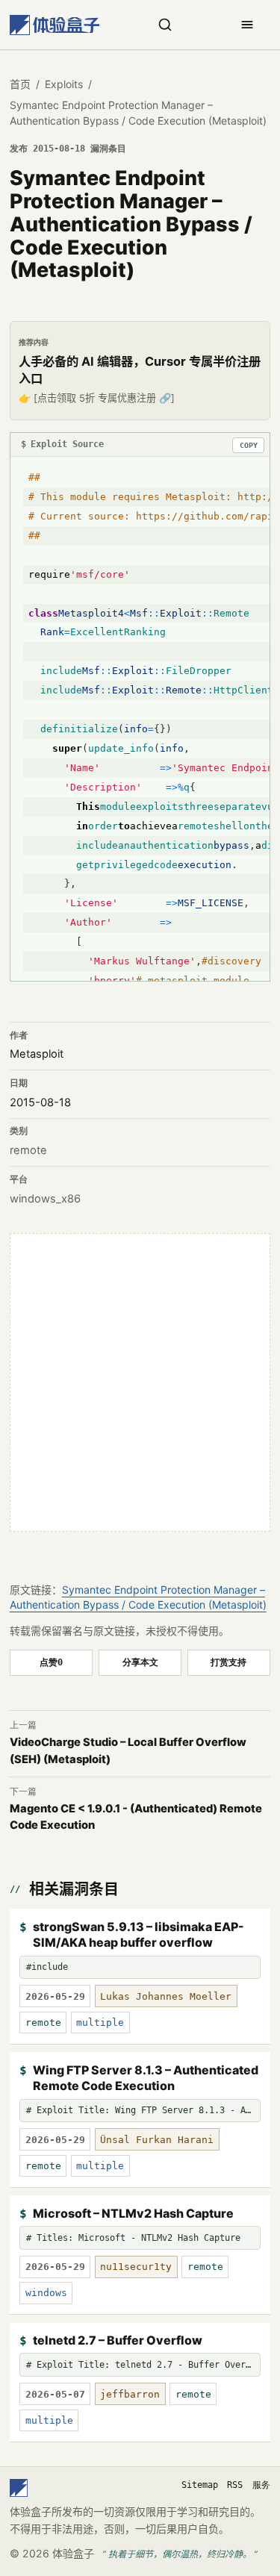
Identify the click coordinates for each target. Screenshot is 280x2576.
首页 (20, 84)
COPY (249, 445)
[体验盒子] (55, 25)
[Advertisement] (140, 1382)
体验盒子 (73, 2553)
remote (28, 1150)
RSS (235, 2485)
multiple (100, 2023)
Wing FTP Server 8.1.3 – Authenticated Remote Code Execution (146, 2078)
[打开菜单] (247, 25)
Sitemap (200, 2485)
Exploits (64, 84)
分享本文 (140, 1662)
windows (46, 2293)
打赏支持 (228, 1662)
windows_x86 (45, 1199)
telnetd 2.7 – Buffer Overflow (118, 2340)
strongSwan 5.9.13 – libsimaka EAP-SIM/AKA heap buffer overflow (139, 1935)
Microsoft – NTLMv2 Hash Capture (133, 2213)
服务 (261, 2485)
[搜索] (165, 25)
